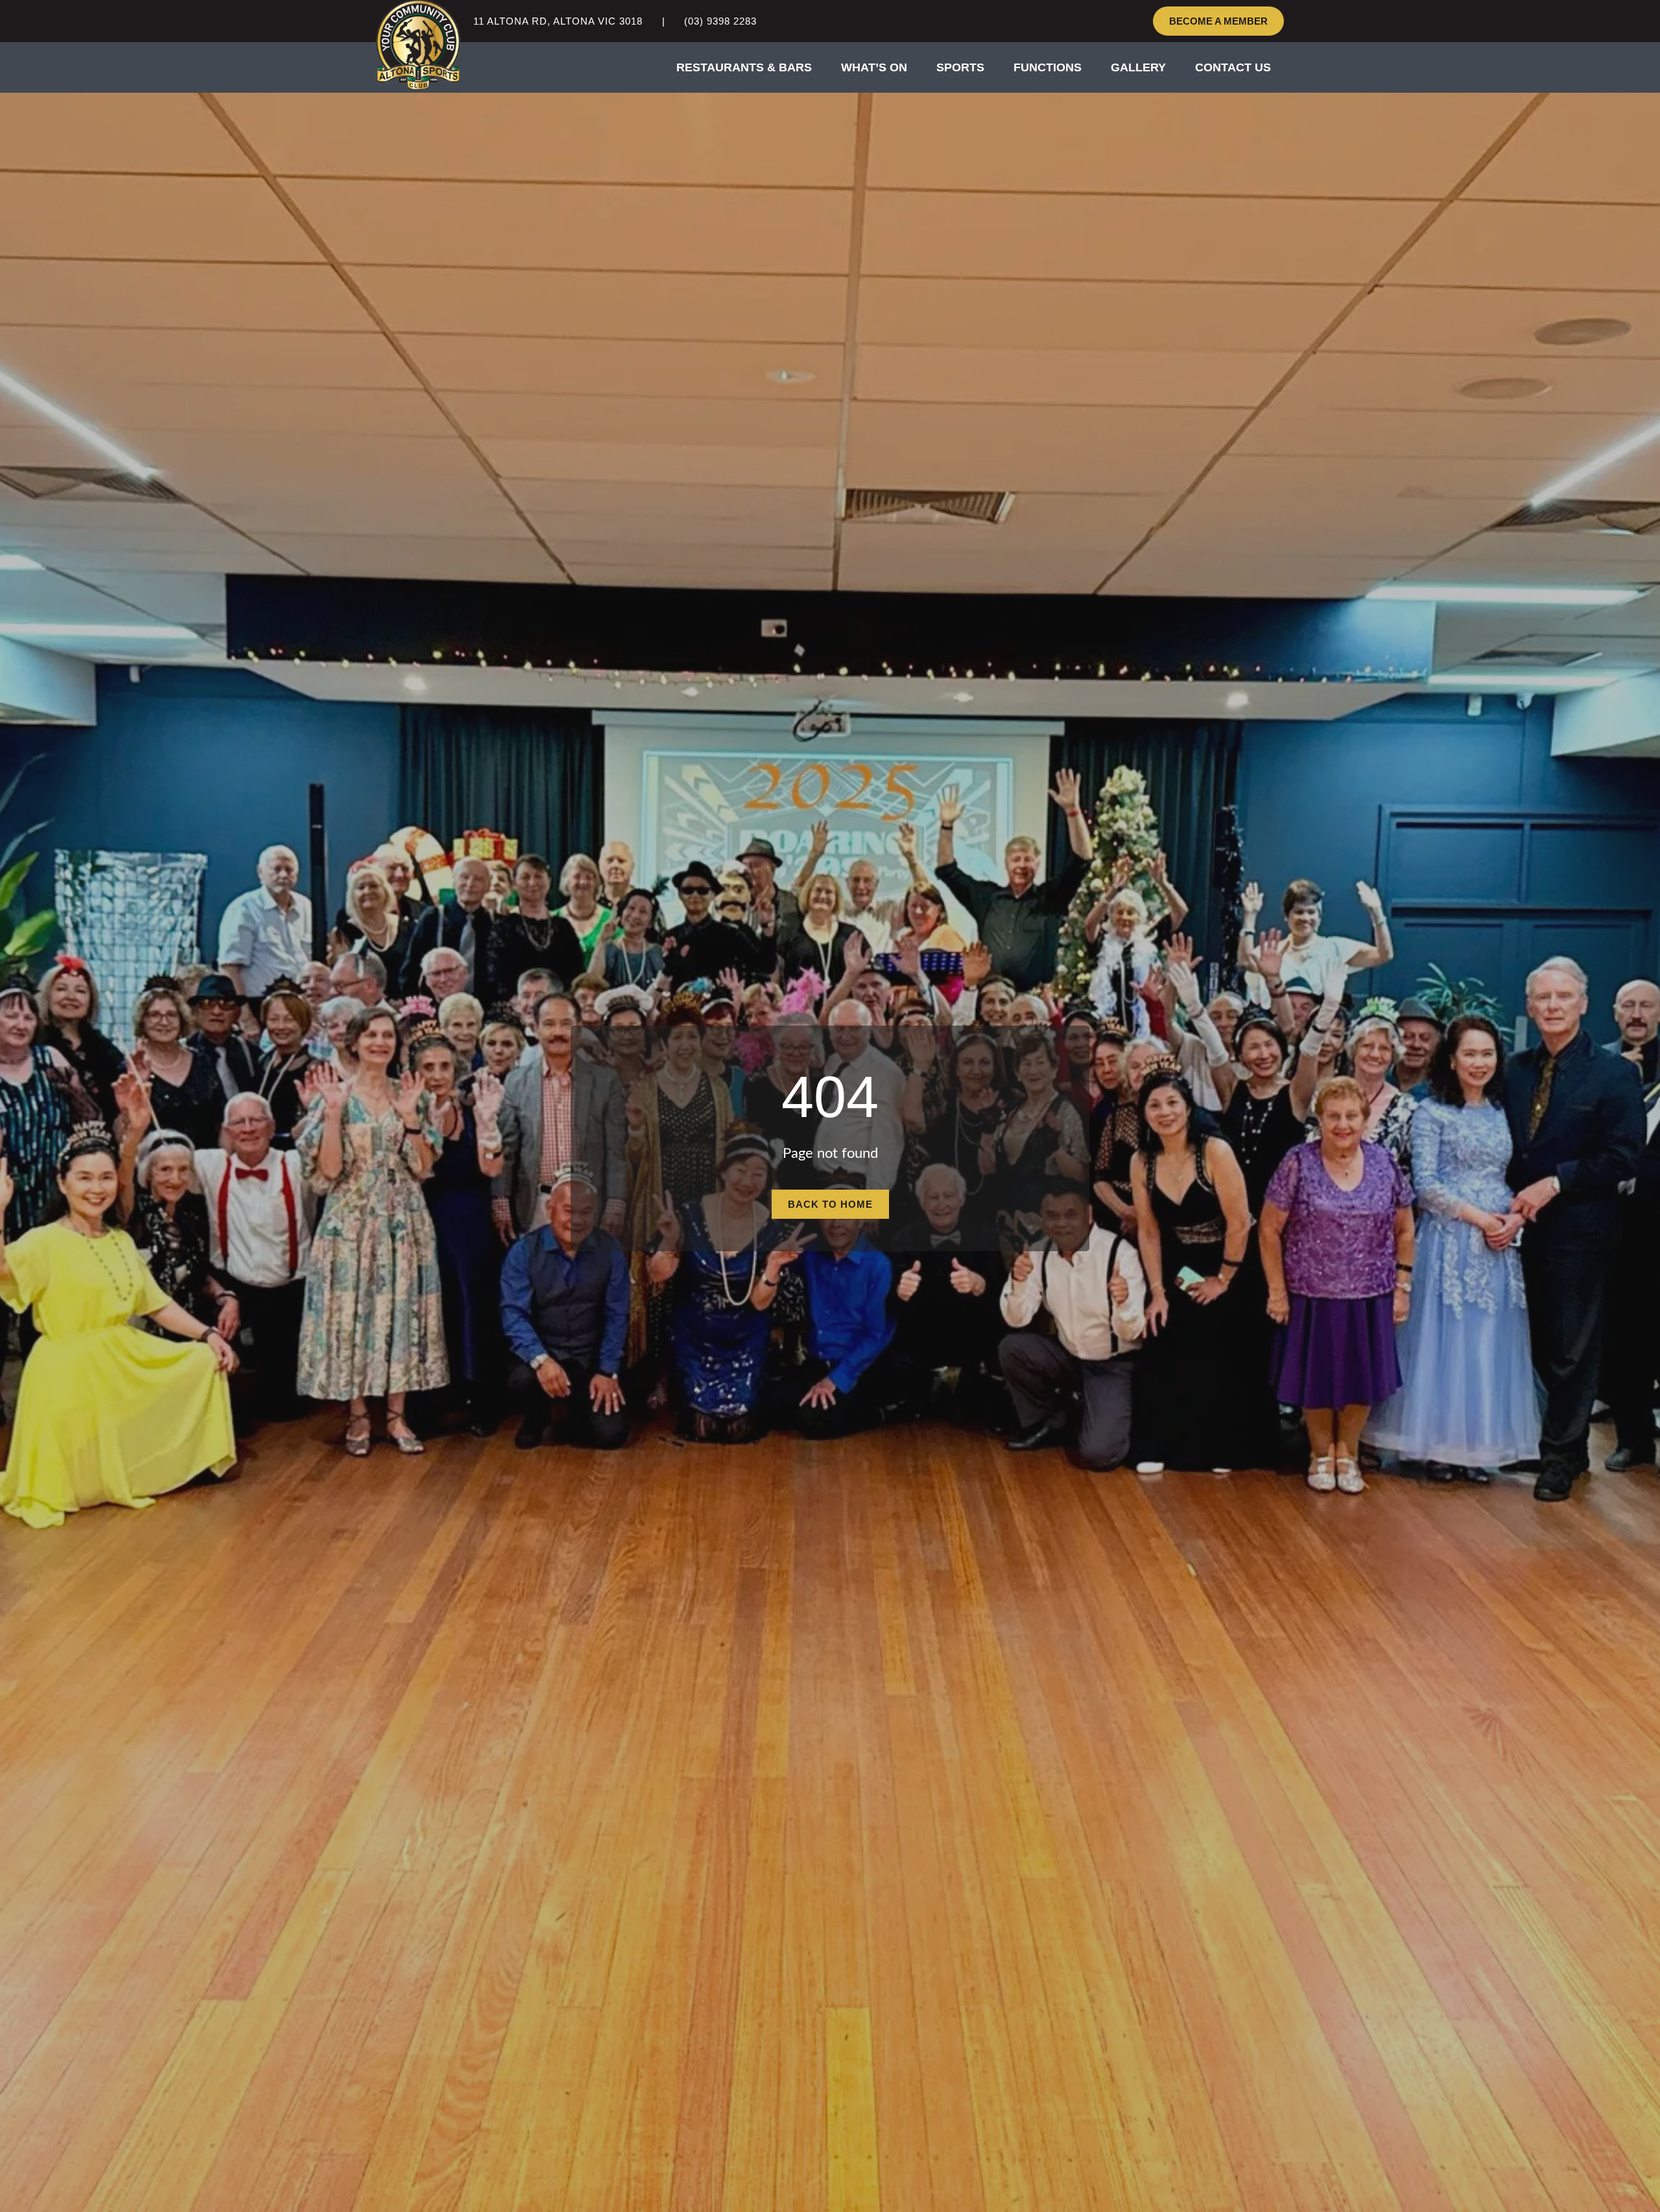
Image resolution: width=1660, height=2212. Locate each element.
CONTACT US (1233, 67)
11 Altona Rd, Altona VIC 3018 (558, 21)
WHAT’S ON (874, 67)
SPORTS (960, 67)
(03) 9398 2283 (720, 21)
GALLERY (1138, 67)
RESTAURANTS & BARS (744, 67)
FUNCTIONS (1048, 67)
